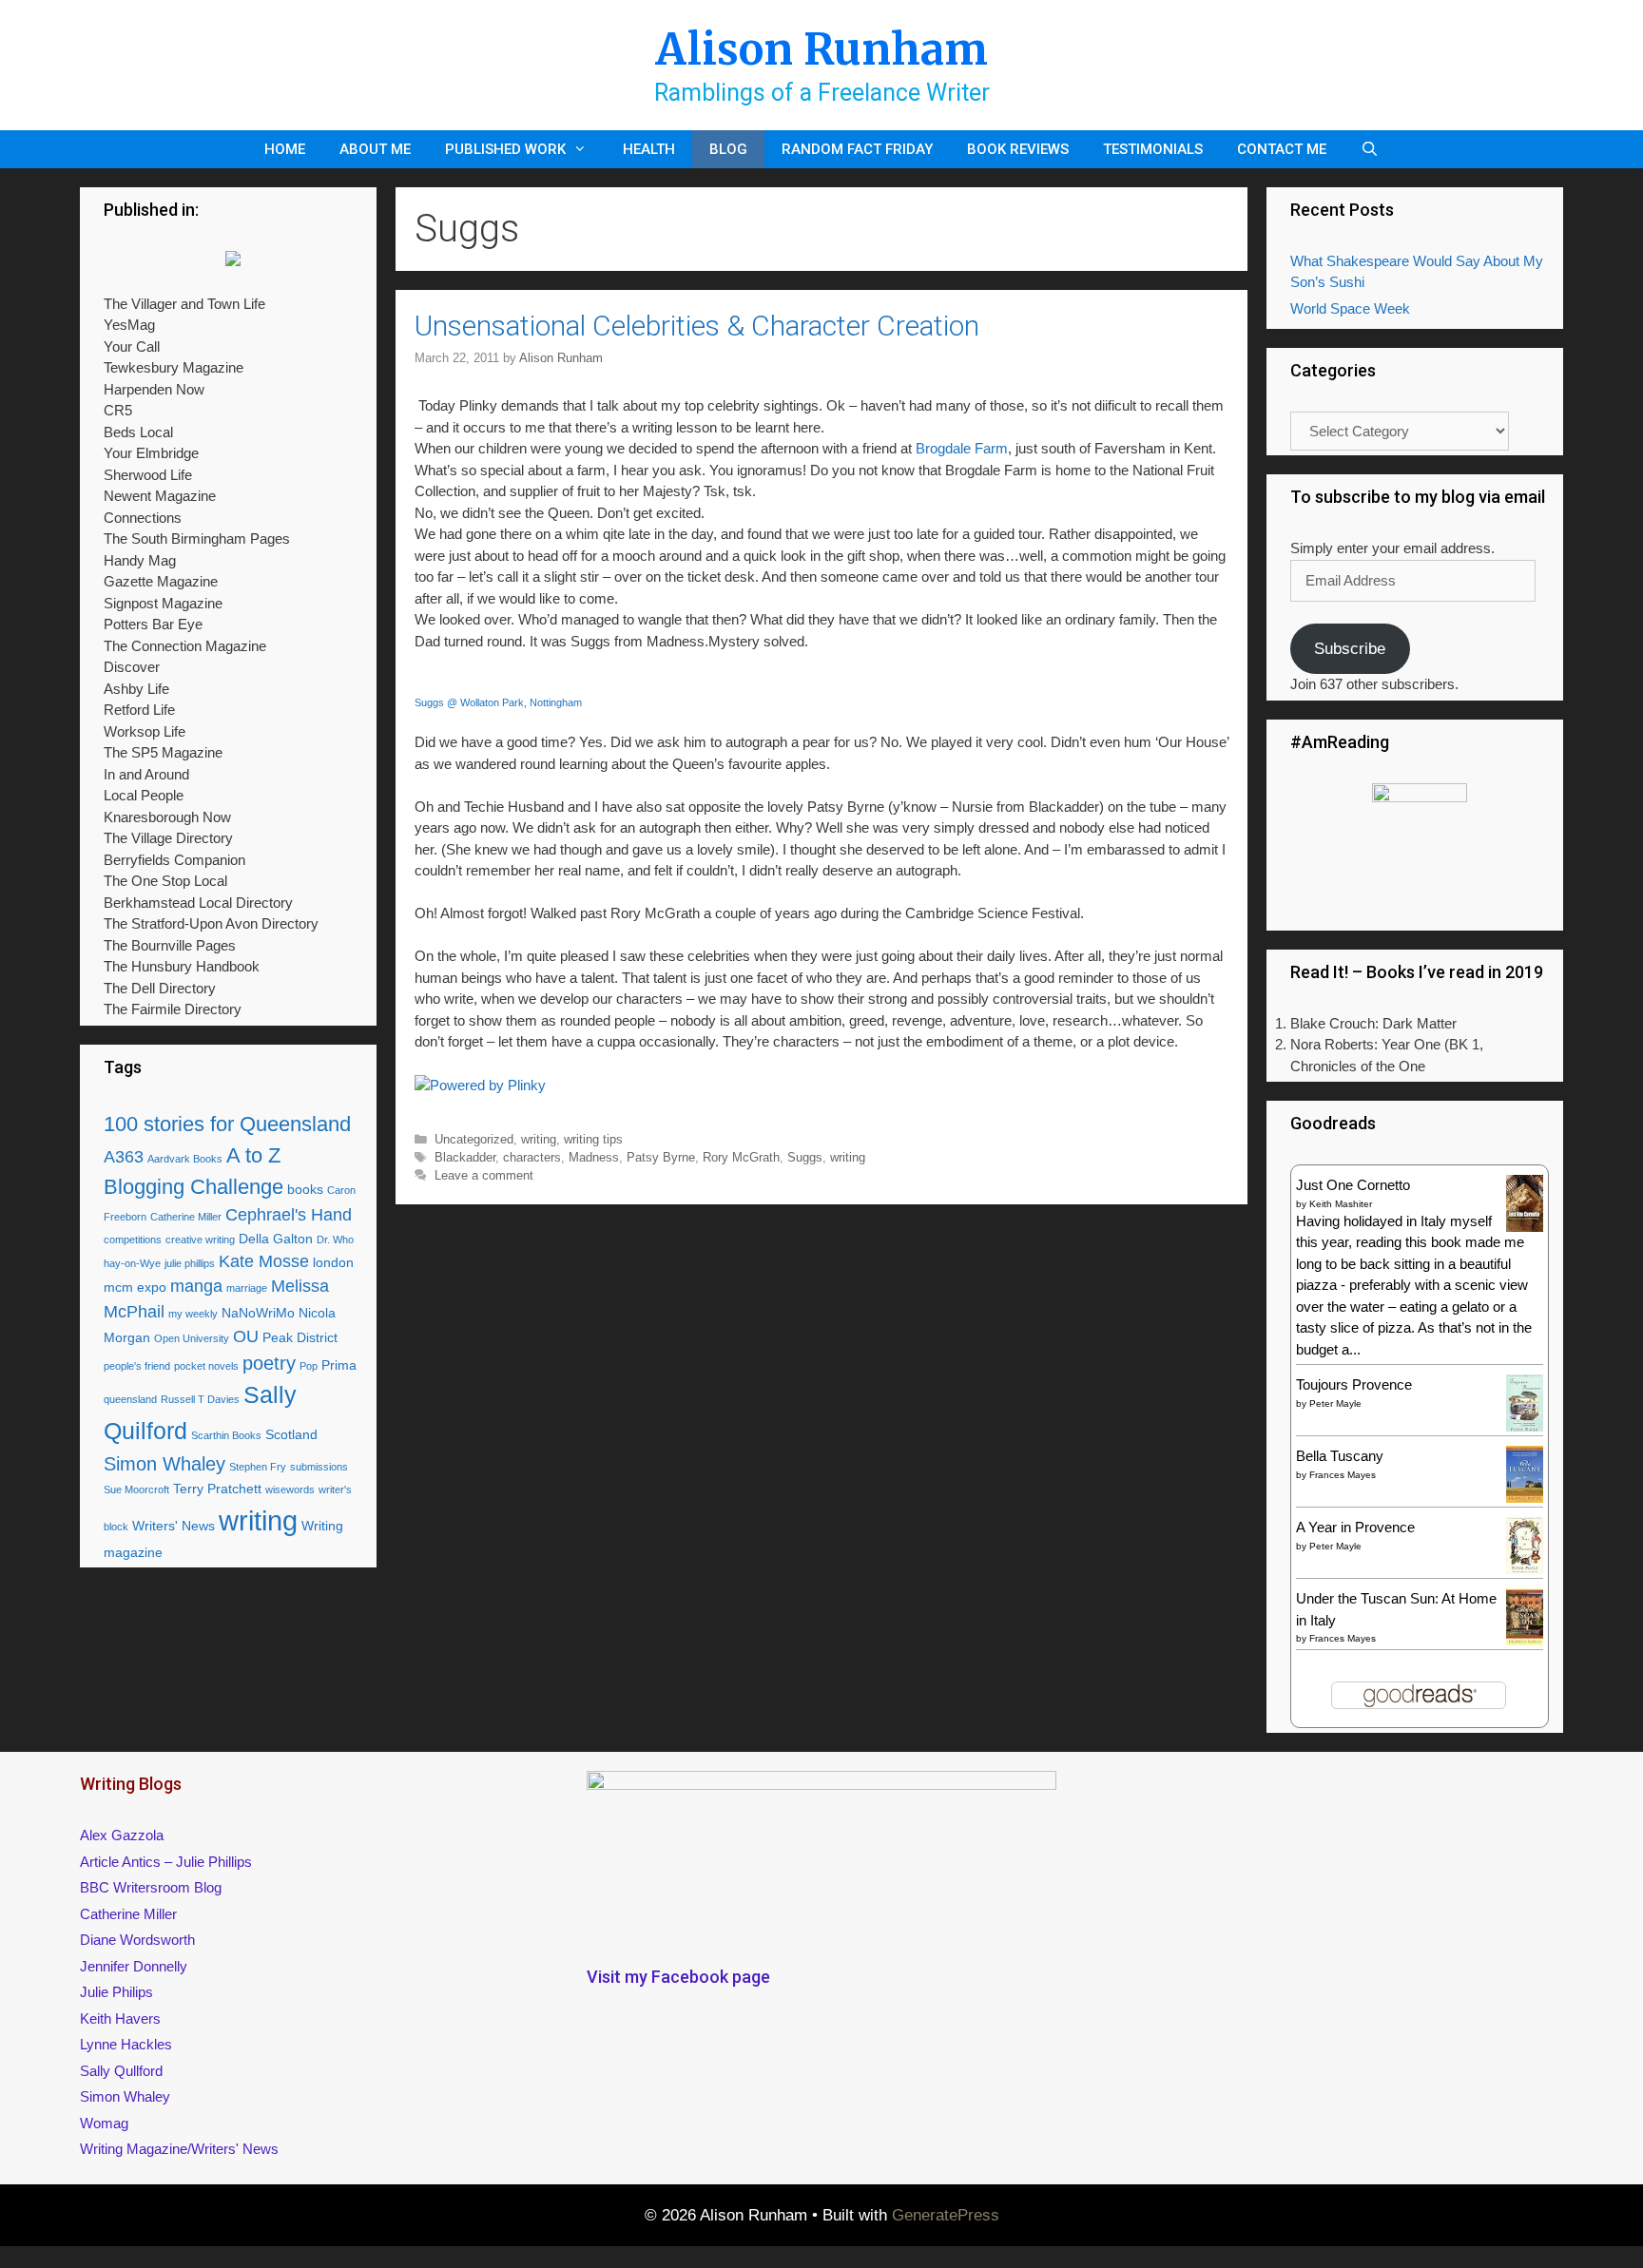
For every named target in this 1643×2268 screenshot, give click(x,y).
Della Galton (276, 1239)
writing (539, 1139)
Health (649, 149)
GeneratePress (946, 2215)
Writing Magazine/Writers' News (179, 2149)
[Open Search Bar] (1370, 149)
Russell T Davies (200, 1399)
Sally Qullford (121, 2071)
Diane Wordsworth (137, 1940)
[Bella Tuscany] (1525, 1498)
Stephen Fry (258, 1467)
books (305, 1189)
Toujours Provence (1354, 1384)
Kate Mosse (264, 1261)
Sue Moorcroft (136, 1490)
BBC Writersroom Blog (151, 1887)
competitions (133, 1240)
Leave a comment (484, 1175)
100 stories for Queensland (227, 1124)
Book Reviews (1018, 149)
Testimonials (1153, 149)
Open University (192, 1338)
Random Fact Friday (857, 149)
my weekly (193, 1314)
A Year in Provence (1355, 1527)
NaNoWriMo (258, 1313)
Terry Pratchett (217, 1489)
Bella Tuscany (1340, 1456)
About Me (375, 149)
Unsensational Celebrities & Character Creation (697, 326)
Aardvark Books (185, 1159)
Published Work (505, 149)
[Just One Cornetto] (1525, 1230)
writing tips (593, 1139)
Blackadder (465, 1157)
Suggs (805, 1157)
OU (246, 1336)
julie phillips (190, 1263)
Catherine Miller (186, 1217)
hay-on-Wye (132, 1263)
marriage (247, 1288)
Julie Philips (116, 1992)
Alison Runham (821, 49)
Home (285, 149)
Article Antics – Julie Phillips (166, 1862)
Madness (594, 1157)
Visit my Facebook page (678, 1977)
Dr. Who (335, 1240)
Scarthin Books (226, 1435)
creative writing (200, 1240)
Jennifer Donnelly (134, 1966)
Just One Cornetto (1353, 1185)
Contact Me (1282, 149)
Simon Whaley (164, 1464)
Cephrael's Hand (289, 1215)
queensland (130, 1399)
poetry (269, 1363)
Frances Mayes (1343, 1475)
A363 (124, 1157)
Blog (728, 149)
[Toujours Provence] (1525, 1429)
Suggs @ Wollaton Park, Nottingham (498, 702)
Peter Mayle (1335, 1403)
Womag (104, 2123)
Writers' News (174, 1526)
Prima (339, 1365)
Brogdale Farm (962, 448)
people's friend (137, 1366)
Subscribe (1350, 649)
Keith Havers (120, 2018)
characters (532, 1157)
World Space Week (1350, 308)
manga (196, 1286)
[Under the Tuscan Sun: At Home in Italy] (1525, 1640)
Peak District (300, 1337)
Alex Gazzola (122, 1835)
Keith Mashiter (1341, 1204)
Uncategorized (474, 1139)
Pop (309, 1366)
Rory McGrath (741, 1157)
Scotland (291, 1434)
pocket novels (206, 1366)
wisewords (290, 1490)
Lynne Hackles (126, 2044)
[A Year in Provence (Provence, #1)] (1525, 1570)
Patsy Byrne (661, 1157)
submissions (319, 1467)
